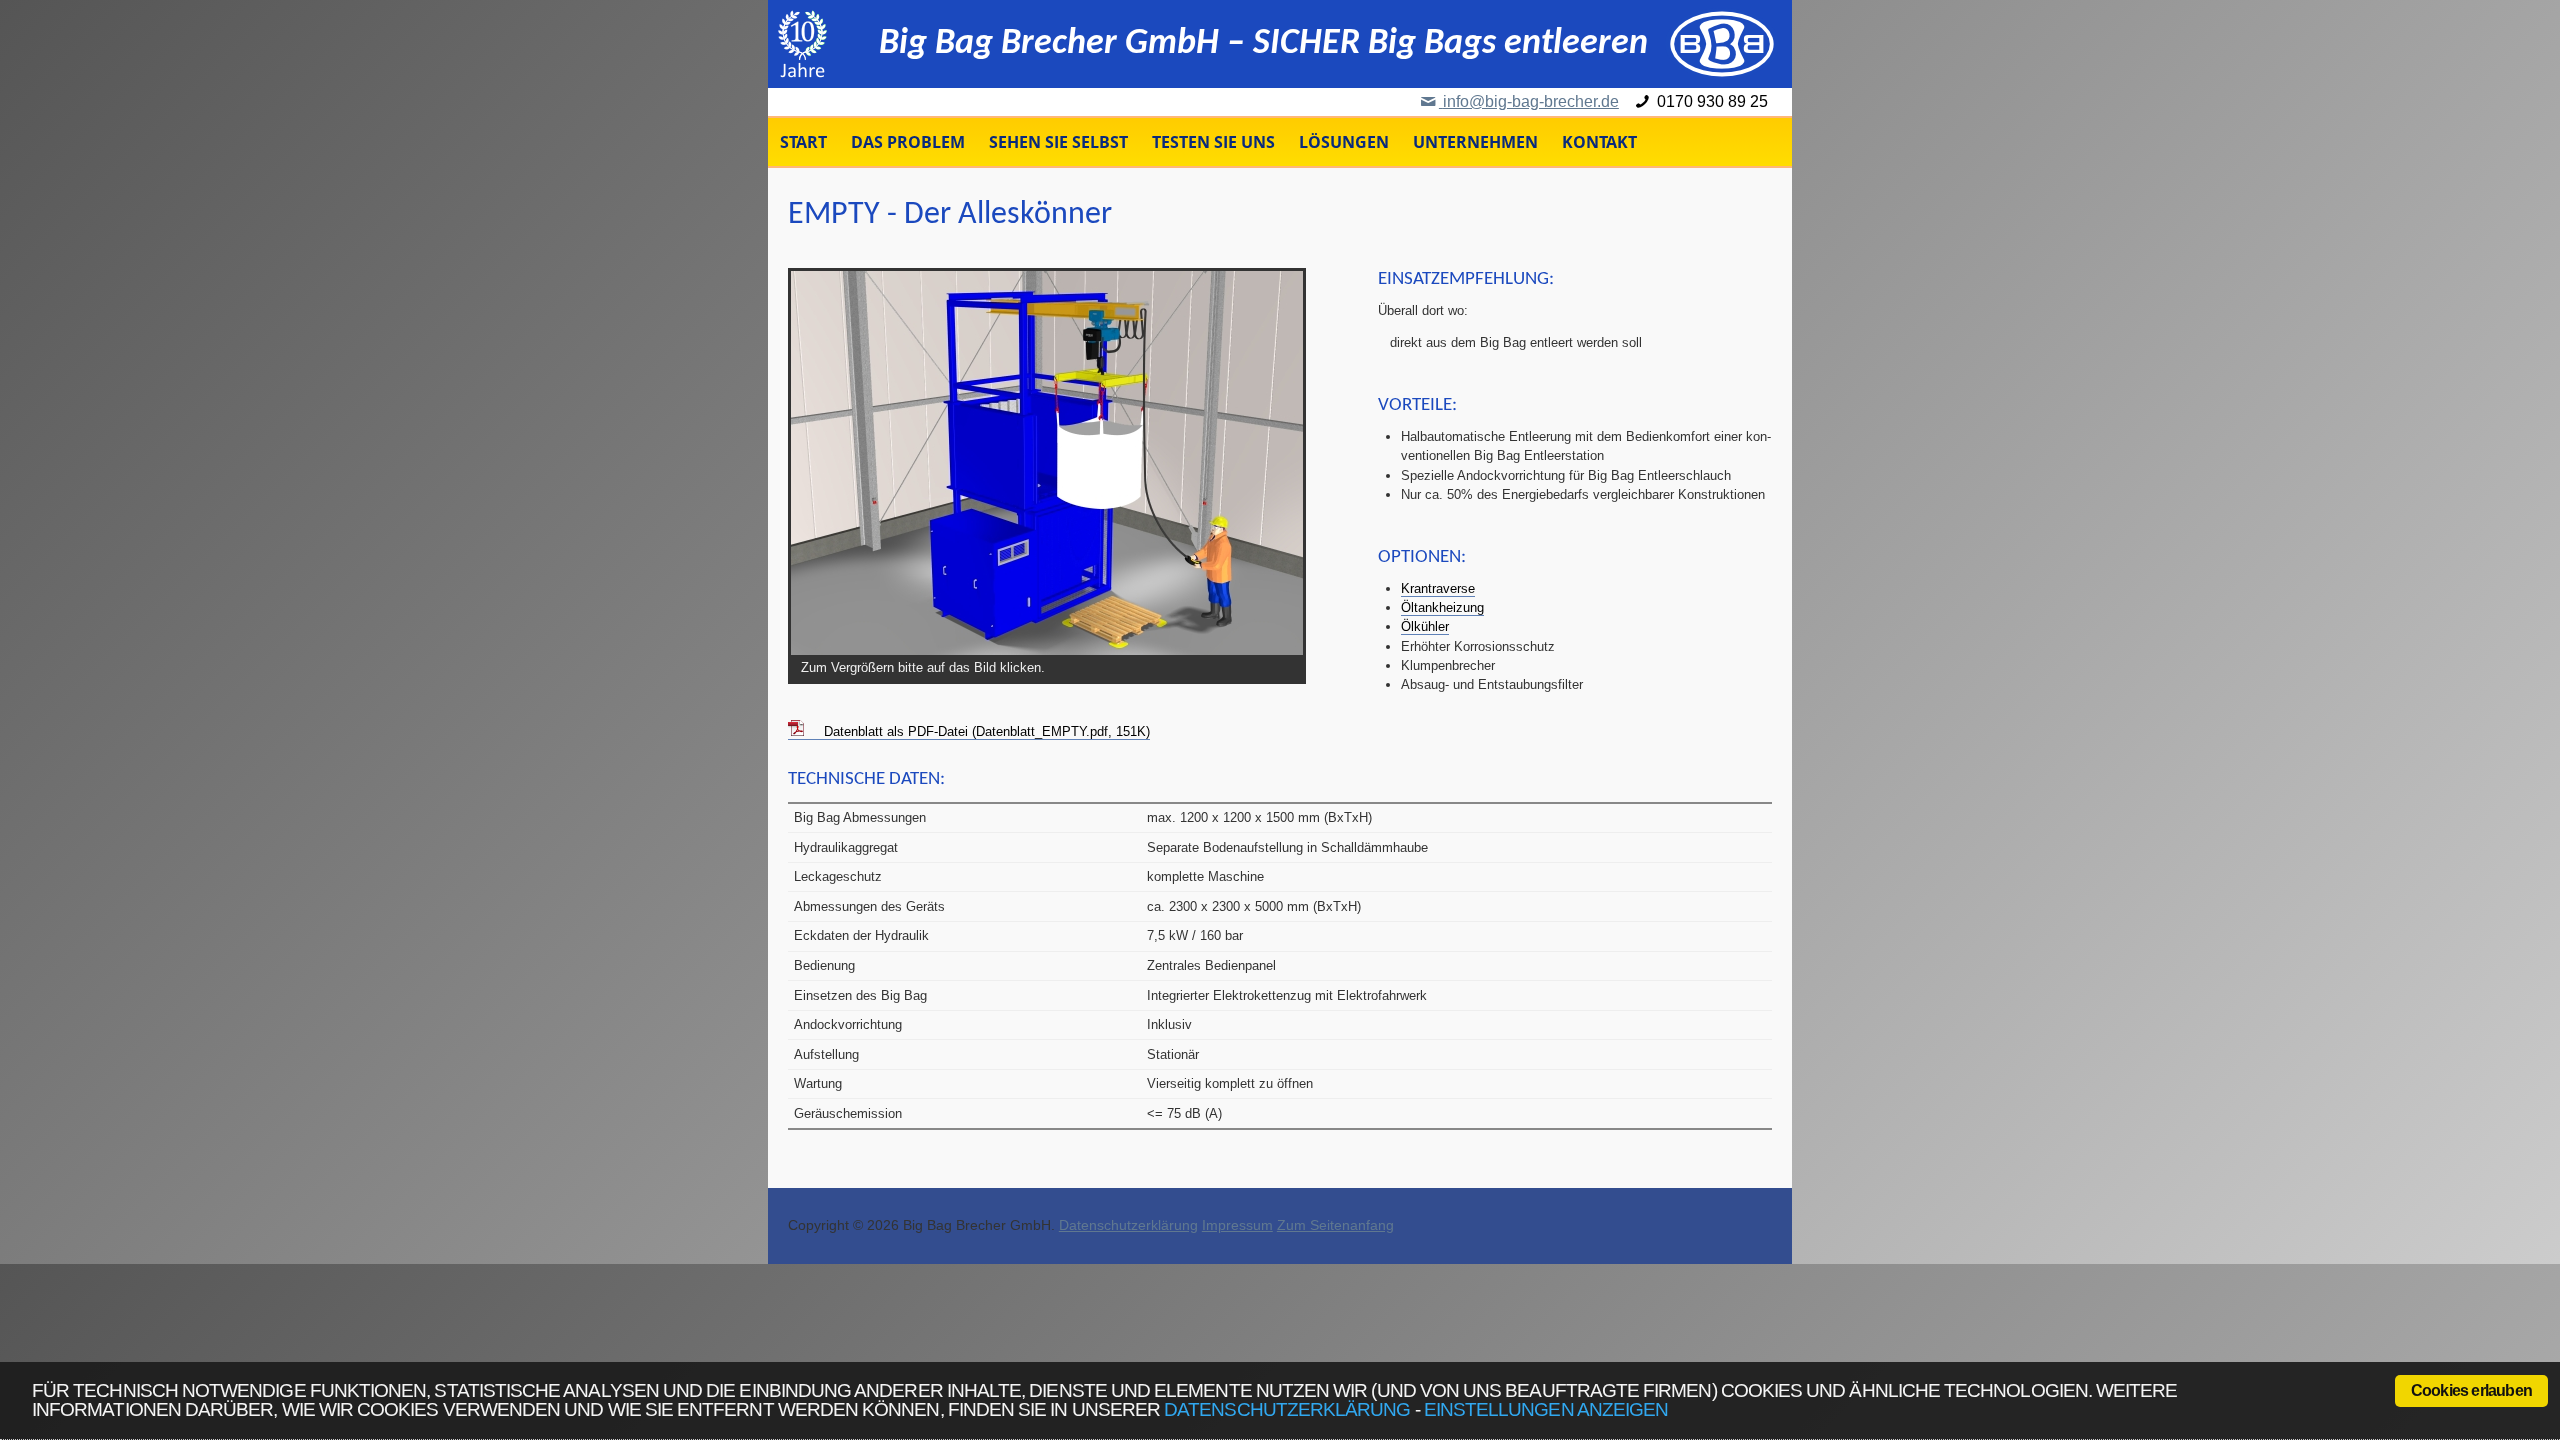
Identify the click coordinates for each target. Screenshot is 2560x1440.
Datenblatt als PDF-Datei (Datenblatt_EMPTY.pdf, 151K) (987, 731)
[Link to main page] (1722, 44)
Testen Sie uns (1213, 142)
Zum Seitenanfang (1335, 1225)
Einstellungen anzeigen (1546, 1408)
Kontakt (1599, 142)
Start (803, 142)
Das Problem (908, 142)
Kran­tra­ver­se (1438, 588)
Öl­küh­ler (1425, 626)
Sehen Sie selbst (1058, 142)
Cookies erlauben (2471, 1390)
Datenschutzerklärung (1287, 1408)
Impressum (1237, 1225)
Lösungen (1344, 142)
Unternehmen (1475, 142)
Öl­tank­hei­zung (1442, 607)
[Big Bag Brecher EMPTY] (1047, 463)
